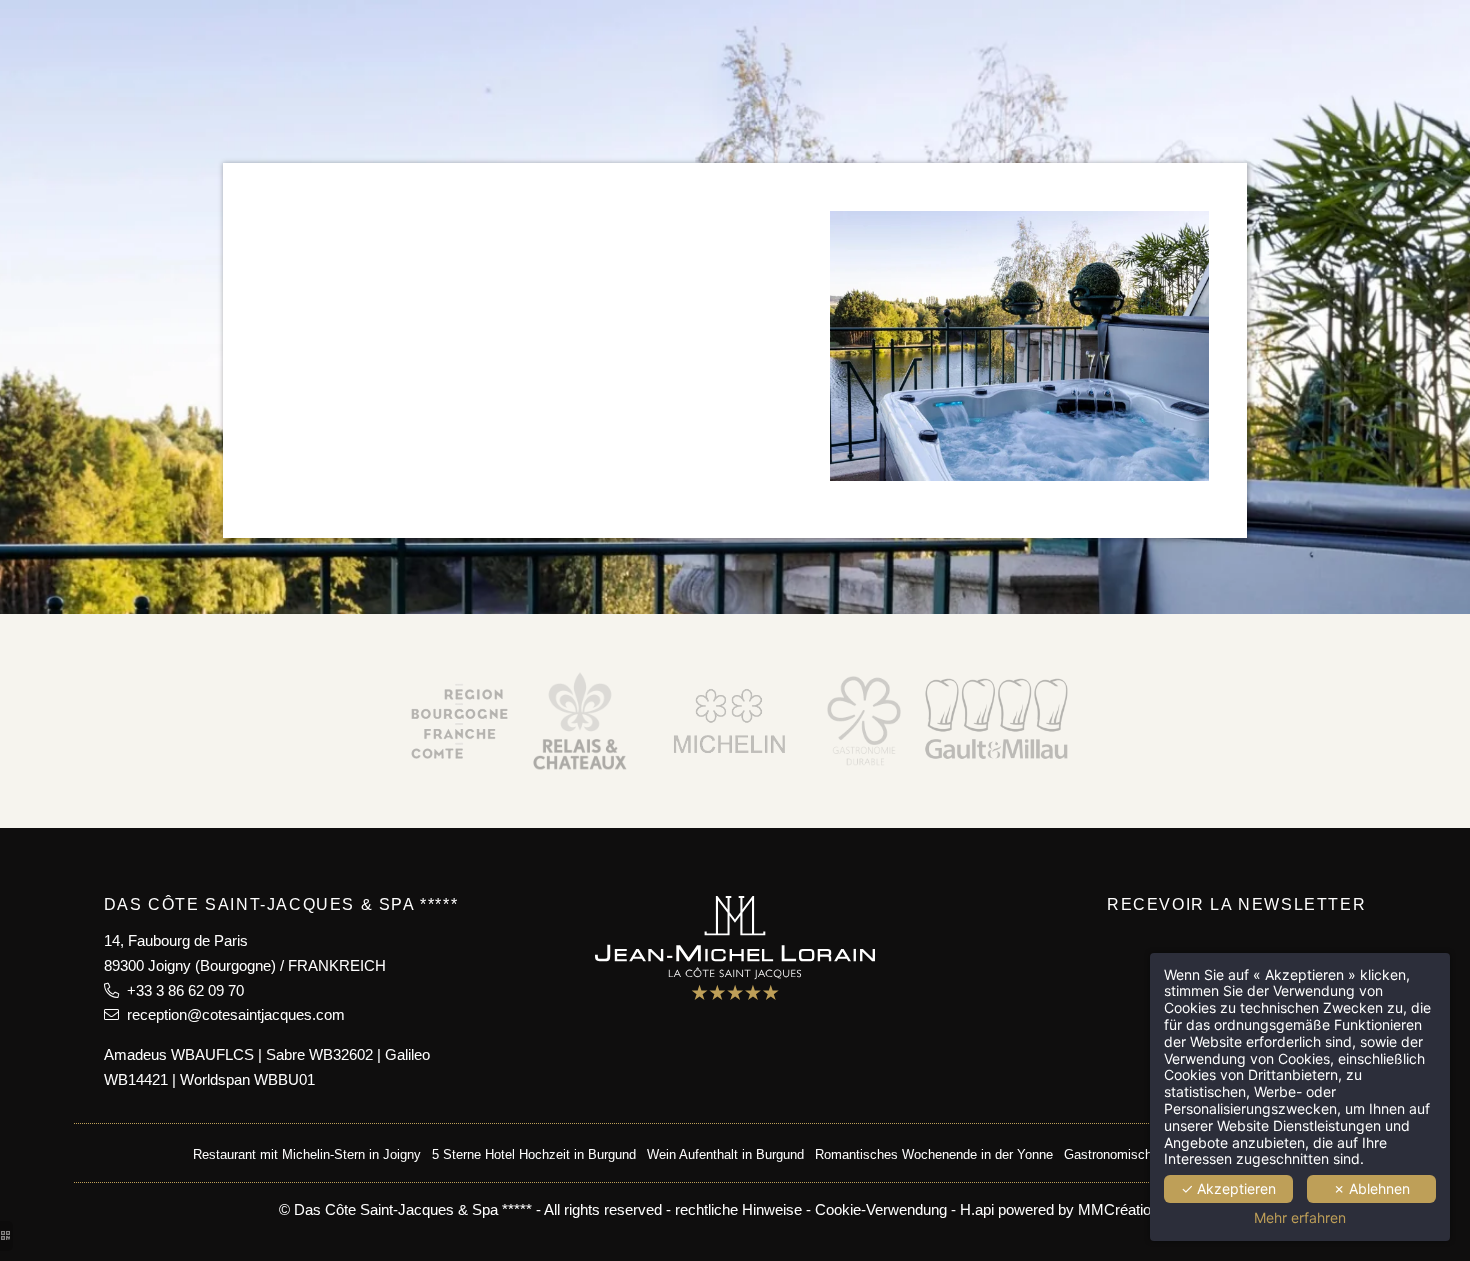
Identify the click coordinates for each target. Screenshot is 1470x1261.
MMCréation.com (1135, 1209)
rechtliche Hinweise (738, 1209)
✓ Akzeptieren (1228, 1188)
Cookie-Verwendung (881, 1209)
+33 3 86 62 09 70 (181, 990)
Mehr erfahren (1300, 1218)
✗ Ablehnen (1371, 1188)
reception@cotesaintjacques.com (232, 1014)
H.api (977, 1209)
